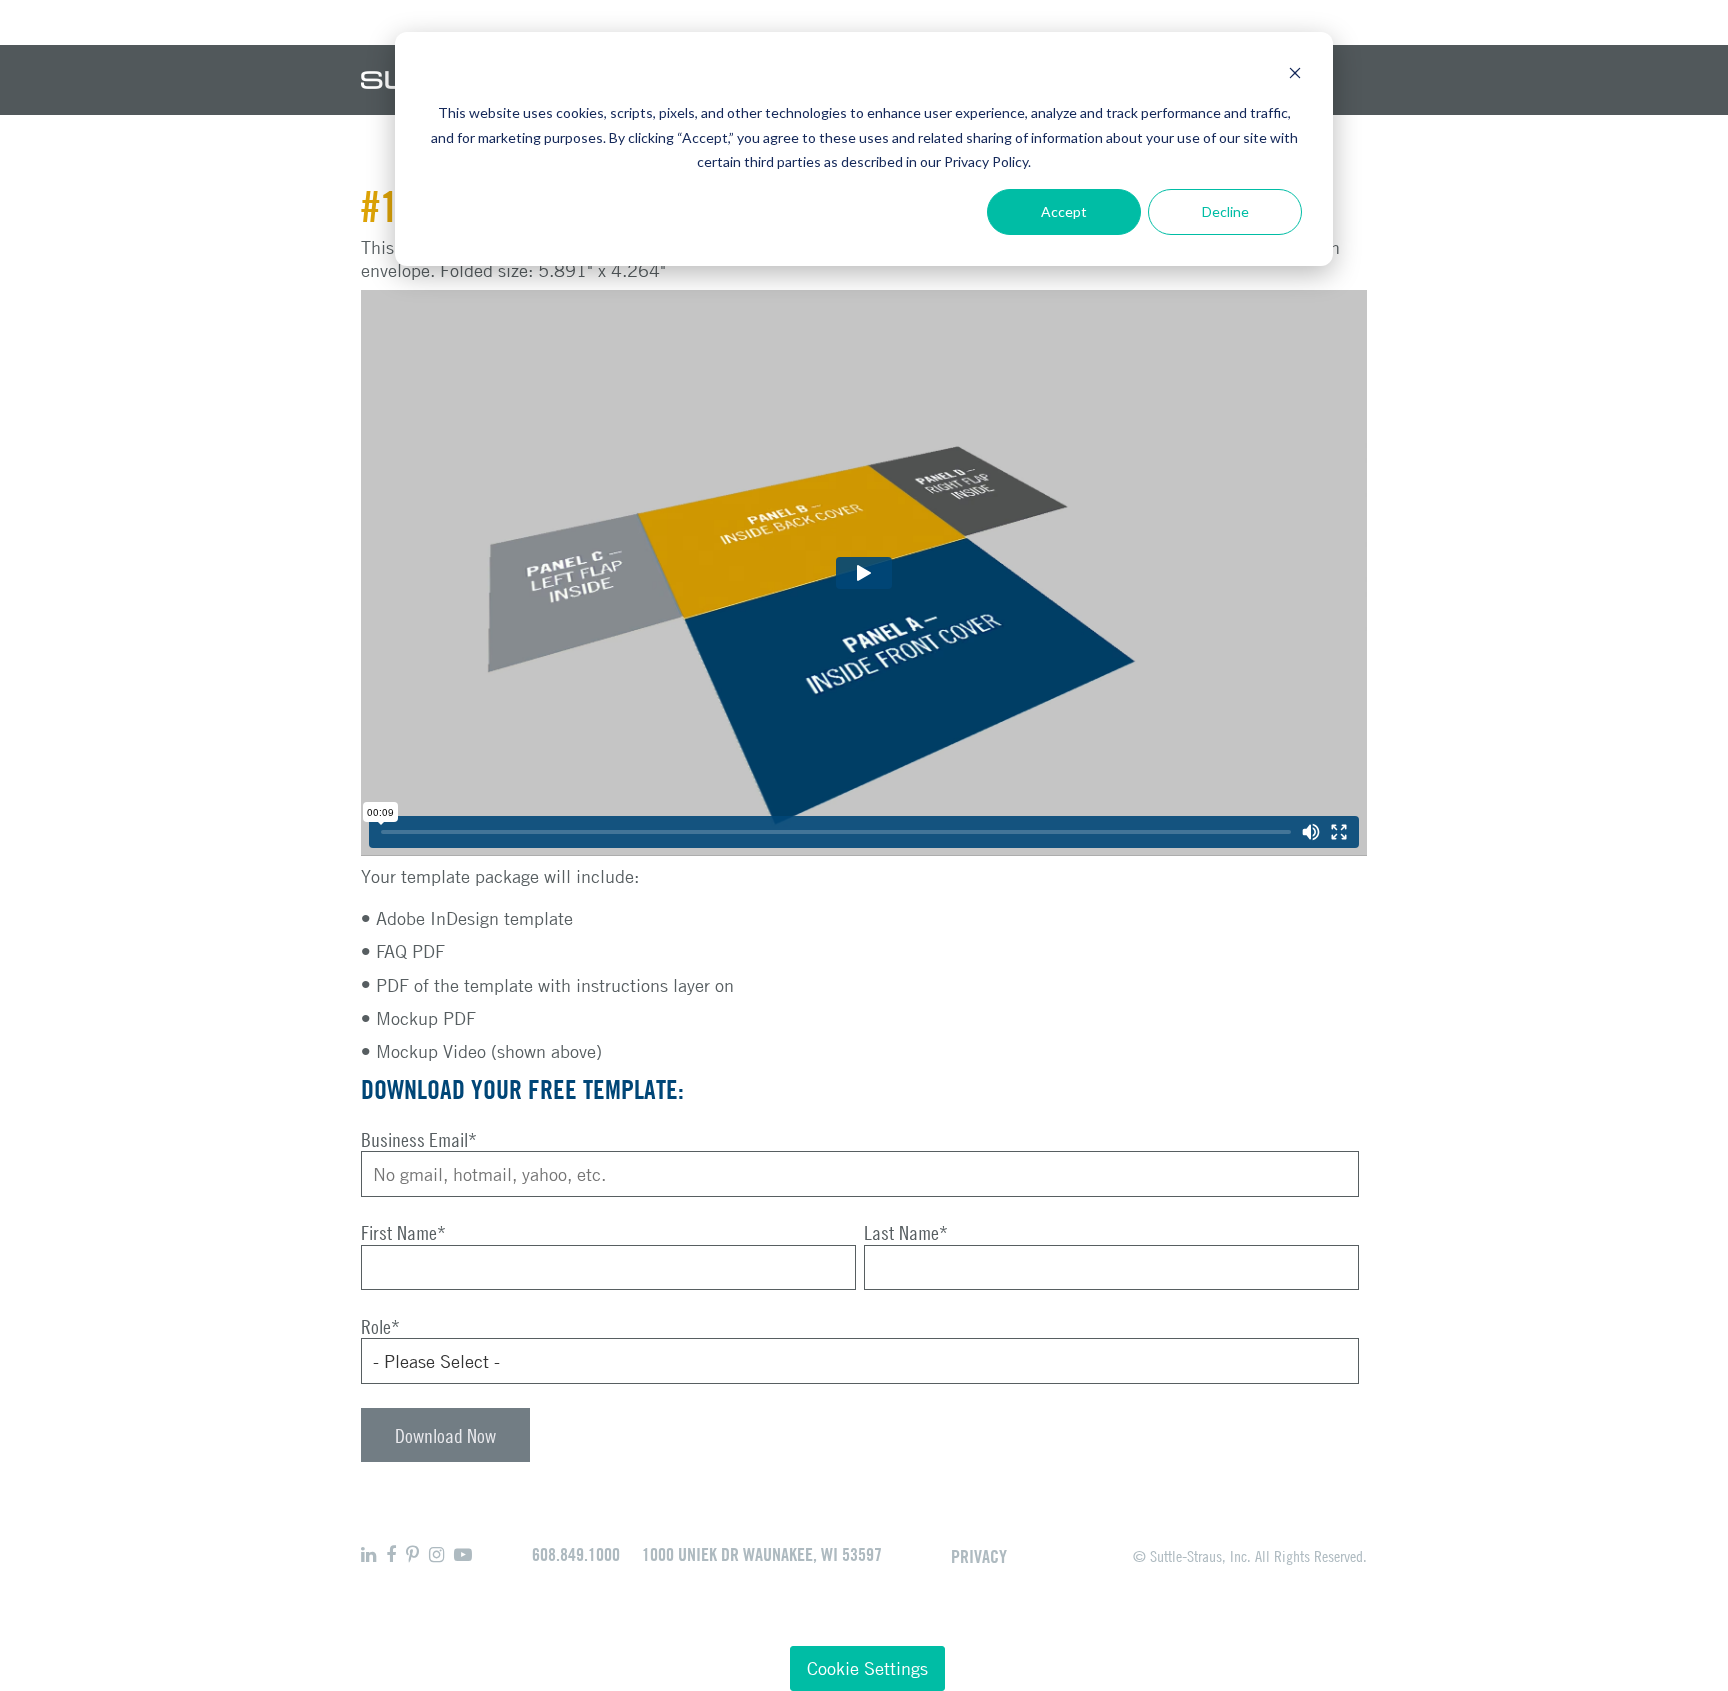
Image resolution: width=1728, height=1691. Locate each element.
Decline (1225, 211)
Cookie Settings (867, 1668)
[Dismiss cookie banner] (1295, 75)
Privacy (979, 1556)
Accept (1064, 211)
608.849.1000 (576, 1554)
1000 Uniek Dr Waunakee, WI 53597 (762, 1554)
